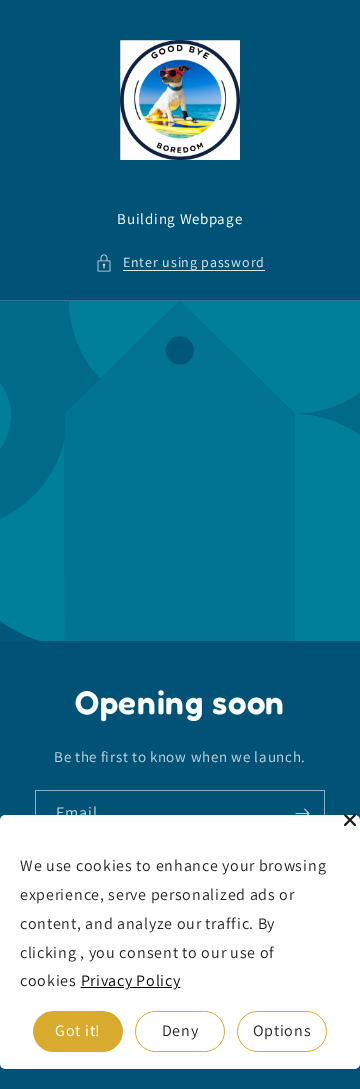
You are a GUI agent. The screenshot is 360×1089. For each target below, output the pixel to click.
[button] (180, 262)
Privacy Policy (131, 980)
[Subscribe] (302, 813)
